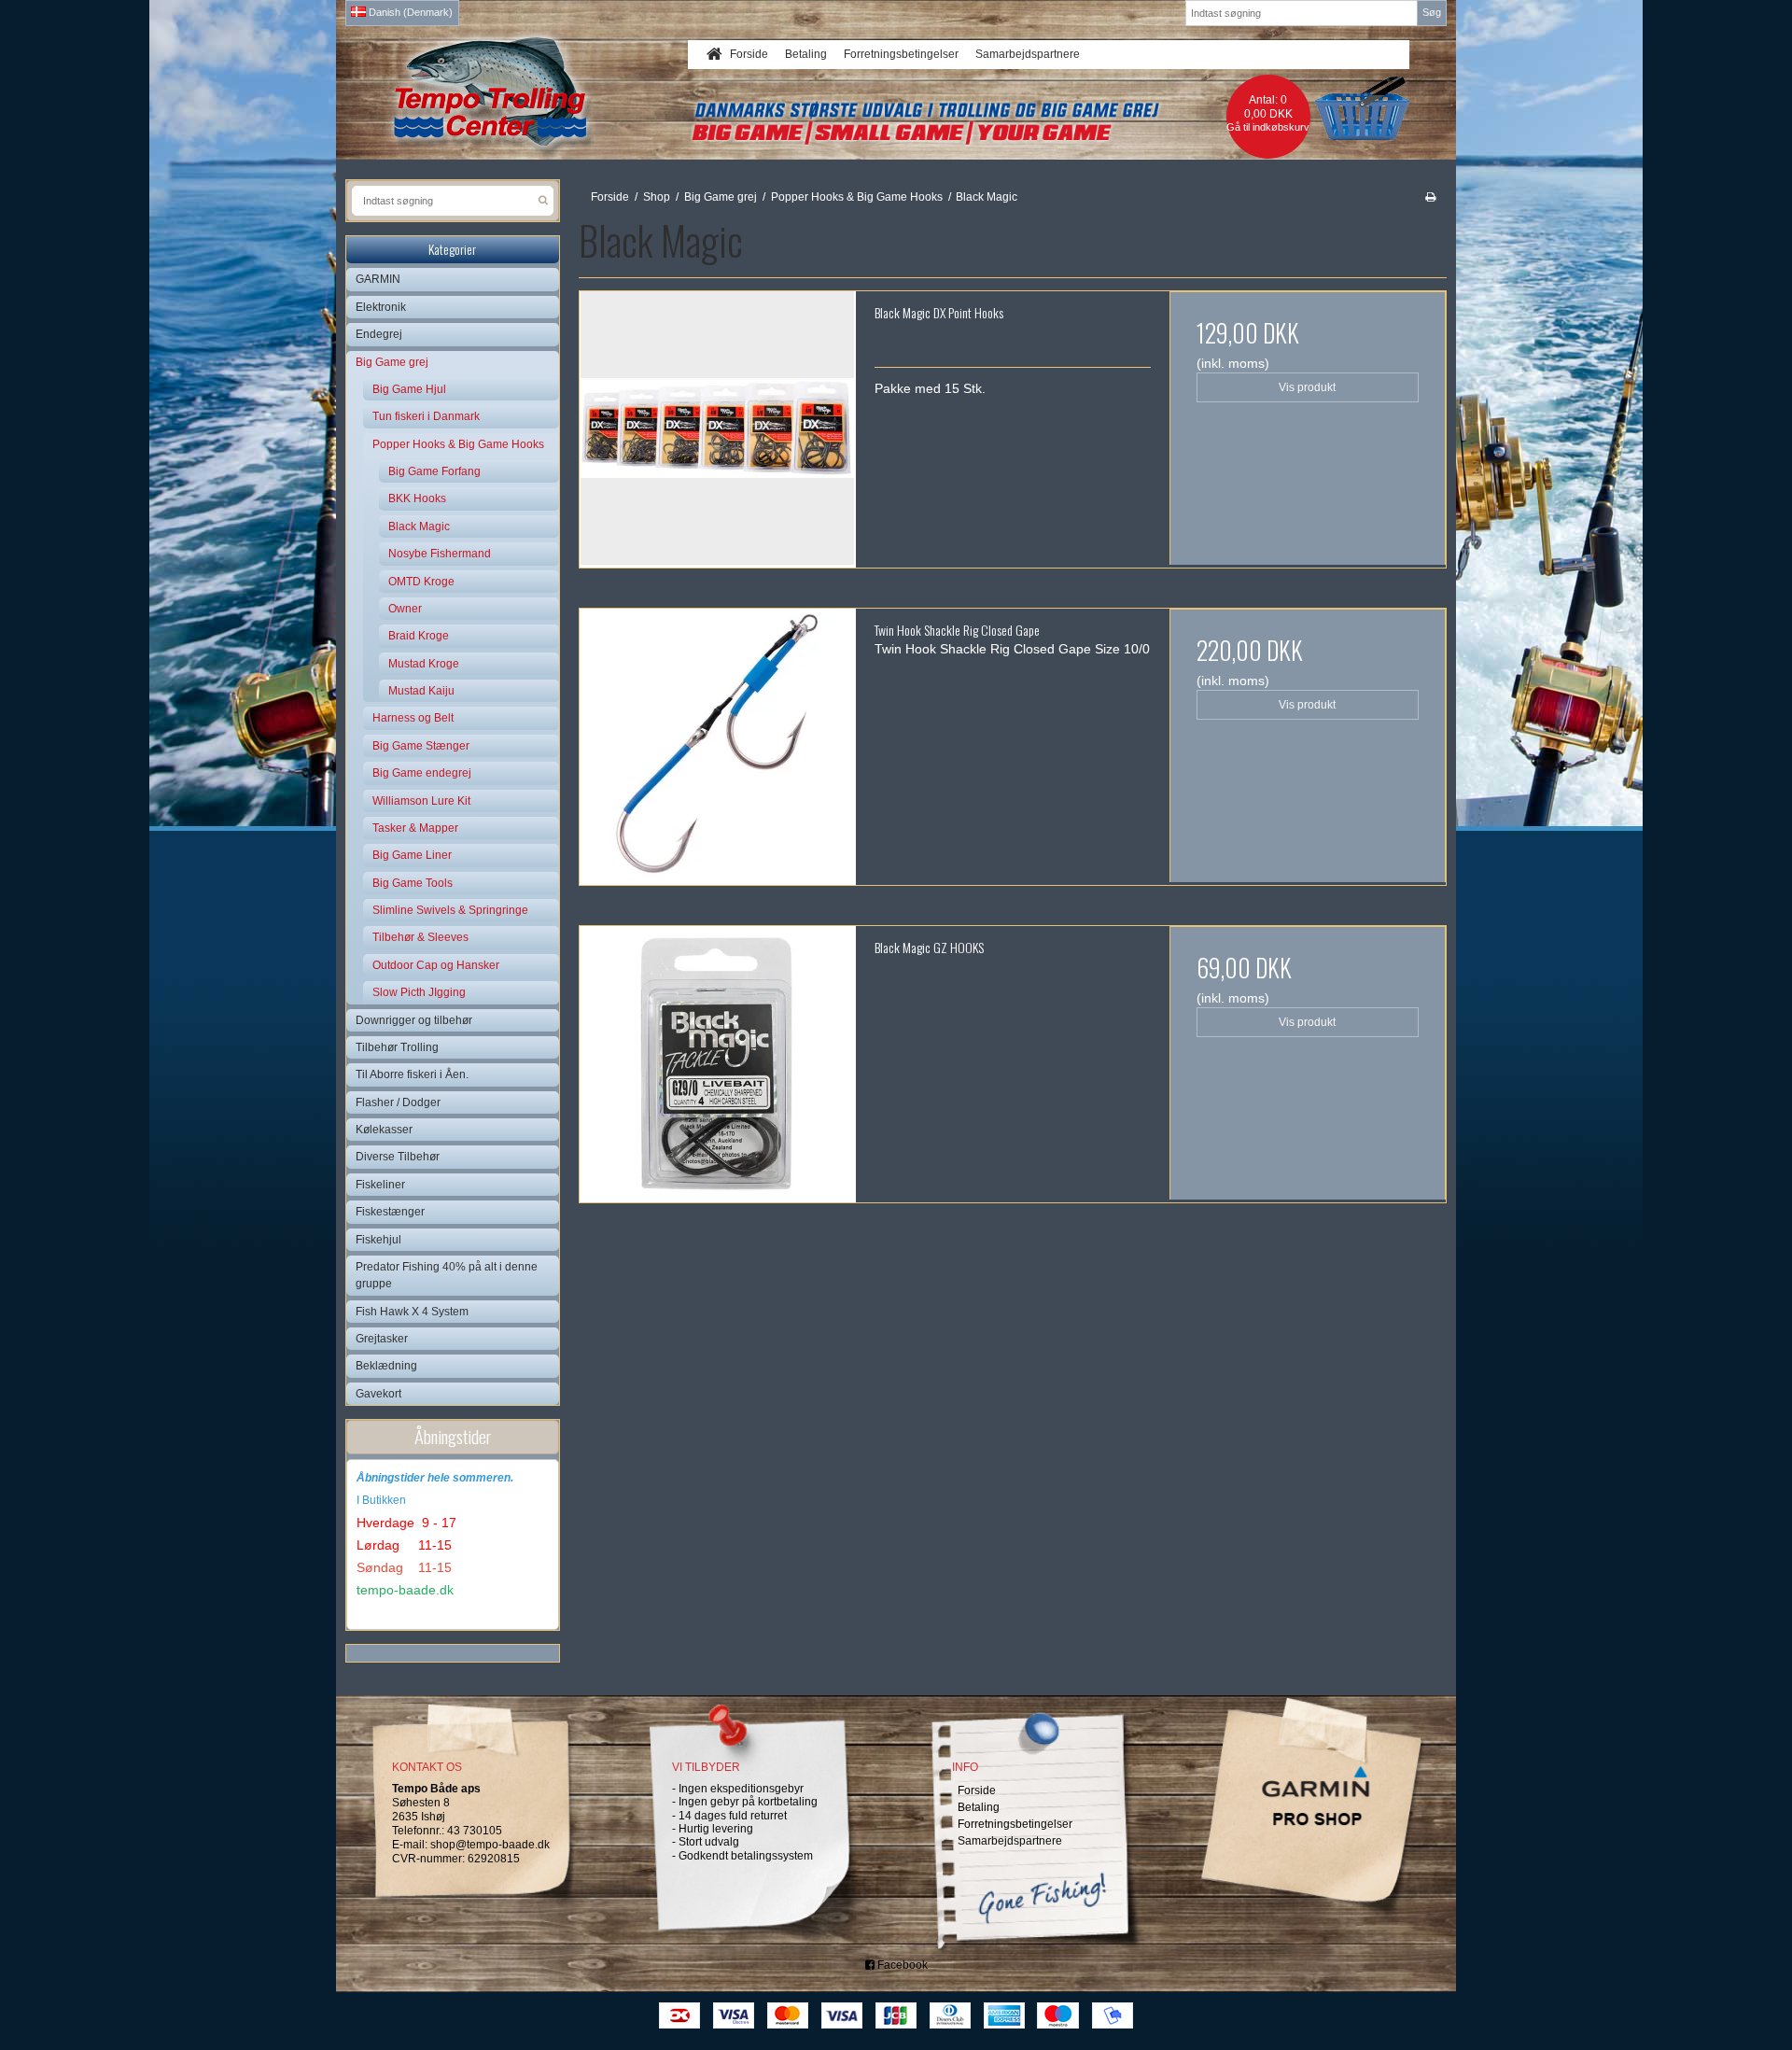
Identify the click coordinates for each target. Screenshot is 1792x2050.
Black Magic (419, 527)
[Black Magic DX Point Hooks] (718, 429)
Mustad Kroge (424, 664)
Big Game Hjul (409, 389)
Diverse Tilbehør (398, 1157)
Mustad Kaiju (421, 691)
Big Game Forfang (434, 471)
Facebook (901, 1965)
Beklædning (386, 1366)
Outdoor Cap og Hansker (436, 965)
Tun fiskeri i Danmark (426, 416)
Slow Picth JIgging (419, 992)
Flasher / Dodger (398, 1102)
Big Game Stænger (421, 746)
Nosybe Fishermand (440, 554)
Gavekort (378, 1394)
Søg (1432, 12)
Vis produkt (1307, 387)
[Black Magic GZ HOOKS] (718, 1064)
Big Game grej (392, 362)
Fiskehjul (378, 1240)
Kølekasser (384, 1130)
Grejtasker (382, 1339)
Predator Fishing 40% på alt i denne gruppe (447, 1275)
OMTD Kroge (421, 582)
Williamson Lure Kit (421, 801)
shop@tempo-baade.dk (490, 1845)
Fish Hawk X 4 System (412, 1312)
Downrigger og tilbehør (414, 1020)
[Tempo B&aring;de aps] (526, 92)
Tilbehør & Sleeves (420, 937)
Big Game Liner (412, 855)
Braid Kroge (419, 636)
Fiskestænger (390, 1212)
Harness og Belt (413, 718)
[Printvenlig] (1430, 197)
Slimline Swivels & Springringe (450, 910)
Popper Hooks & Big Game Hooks (458, 444)
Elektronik (381, 307)
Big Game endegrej (422, 773)
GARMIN (378, 279)
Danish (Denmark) (409, 12)
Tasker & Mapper (415, 828)
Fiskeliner (380, 1185)
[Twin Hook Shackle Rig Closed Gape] (718, 747)
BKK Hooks (417, 498)
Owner (405, 609)
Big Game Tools (413, 883)
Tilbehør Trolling (397, 1047)
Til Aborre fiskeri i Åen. (412, 1074)
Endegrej (379, 334)
